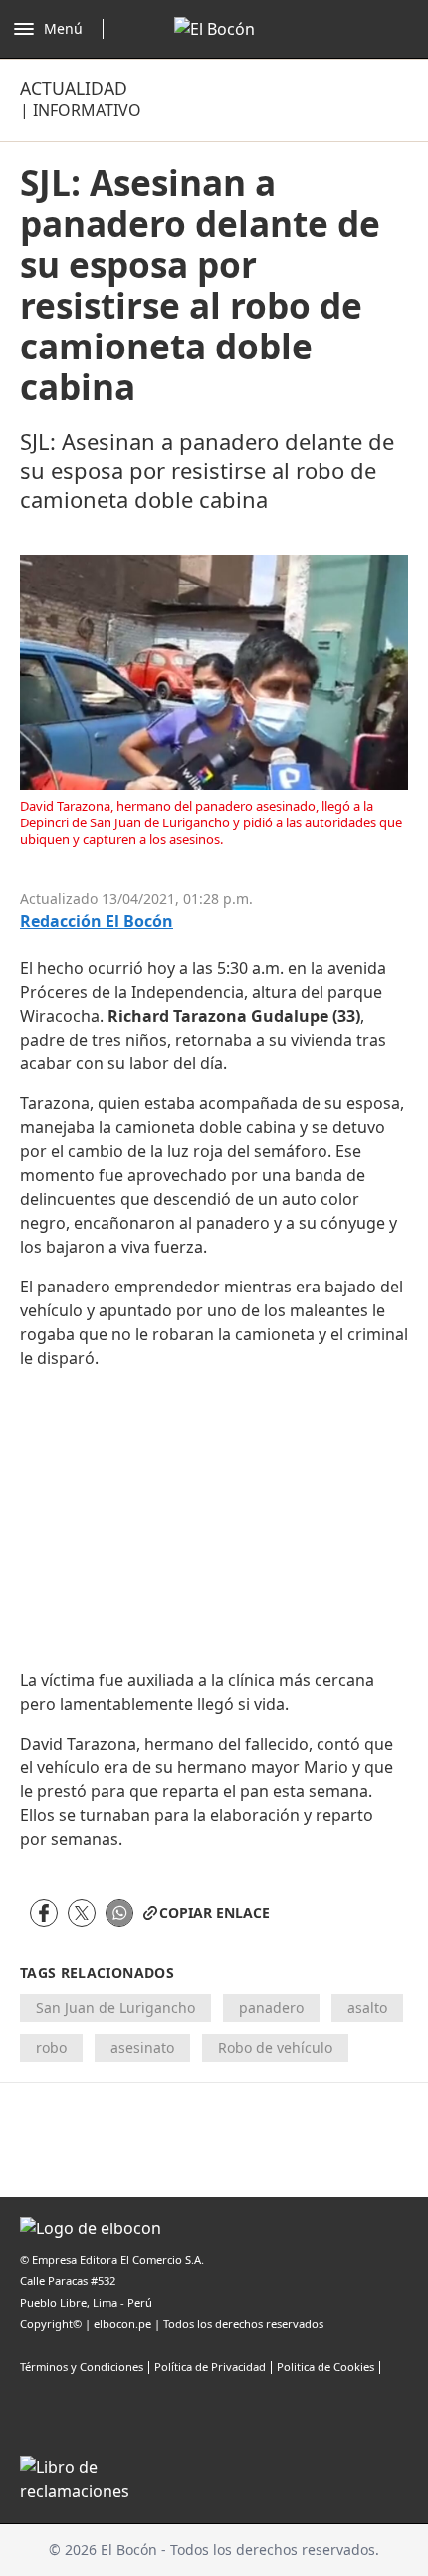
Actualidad (74, 88)
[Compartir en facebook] (44, 1913)
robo (51, 2048)
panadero (271, 2008)
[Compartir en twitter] (82, 1913)
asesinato (142, 2048)
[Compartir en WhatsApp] (119, 1913)
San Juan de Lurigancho (115, 2008)
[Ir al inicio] (214, 29)
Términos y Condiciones (82, 2366)
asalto (367, 2008)
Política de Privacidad (210, 2366)
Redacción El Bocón (97, 922)
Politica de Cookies (325, 2366)
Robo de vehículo (275, 2048)
